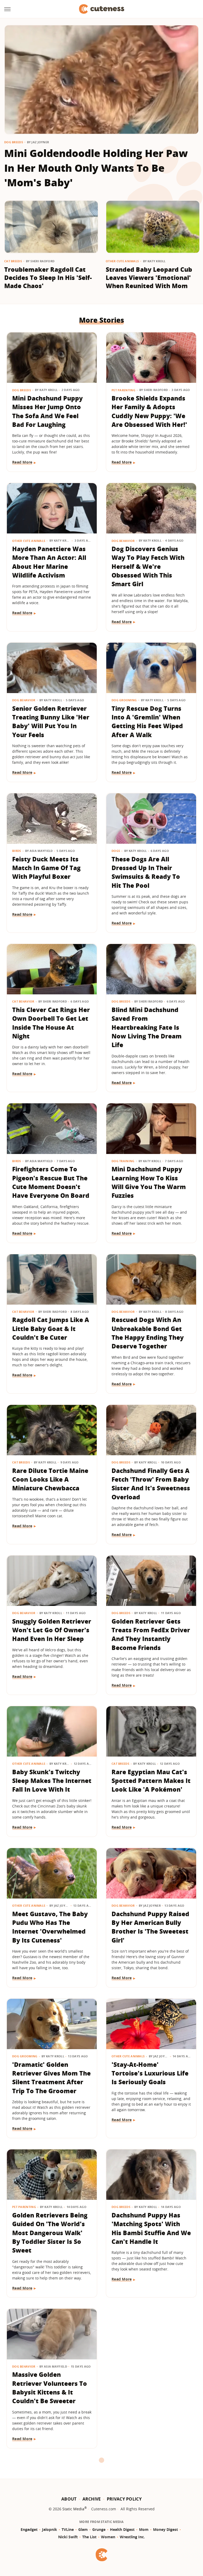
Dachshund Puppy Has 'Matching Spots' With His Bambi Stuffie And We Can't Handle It (151, 2228)
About (69, 2499)
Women (108, 2537)
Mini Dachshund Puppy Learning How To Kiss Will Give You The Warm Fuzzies (149, 1182)
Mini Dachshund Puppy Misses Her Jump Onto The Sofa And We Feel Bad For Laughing (47, 411)
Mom (144, 2529)
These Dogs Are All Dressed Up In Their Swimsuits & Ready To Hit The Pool (146, 872)
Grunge (99, 2529)
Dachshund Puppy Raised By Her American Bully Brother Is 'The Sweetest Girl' (150, 1927)
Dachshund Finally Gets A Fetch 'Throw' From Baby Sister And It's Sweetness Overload (151, 1484)
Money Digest (165, 2529)
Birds (17, 851)
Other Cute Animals (122, 261)
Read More (22, 462)
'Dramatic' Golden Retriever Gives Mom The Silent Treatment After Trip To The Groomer (51, 2078)
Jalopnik (50, 2529)
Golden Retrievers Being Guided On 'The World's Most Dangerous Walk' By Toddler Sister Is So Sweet (50, 2233)
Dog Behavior (123, 541)
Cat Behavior (23, 1001)
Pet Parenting (123, 390)
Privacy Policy (124, 2499)
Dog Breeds (14, 142)
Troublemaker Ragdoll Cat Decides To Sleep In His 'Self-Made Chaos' (48, 278)
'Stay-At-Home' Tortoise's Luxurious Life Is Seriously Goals (150, 2073)
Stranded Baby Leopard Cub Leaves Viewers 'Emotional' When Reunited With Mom (149, 278)
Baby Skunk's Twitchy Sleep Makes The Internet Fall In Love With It (52, 1781)
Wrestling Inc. (132, 2537)
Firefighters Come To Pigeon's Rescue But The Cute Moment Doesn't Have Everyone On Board (51, 1182)
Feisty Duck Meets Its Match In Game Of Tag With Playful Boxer (46, 868)
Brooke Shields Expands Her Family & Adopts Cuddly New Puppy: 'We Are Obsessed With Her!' (149, 411)
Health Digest (122, 2529)
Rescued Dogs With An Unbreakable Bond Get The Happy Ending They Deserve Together (148, 1333)
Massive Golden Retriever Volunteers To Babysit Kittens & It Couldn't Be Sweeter (50, 2388)
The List (89, 2537)
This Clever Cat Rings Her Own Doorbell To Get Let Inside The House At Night (51, 1023)
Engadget (29, 2529)
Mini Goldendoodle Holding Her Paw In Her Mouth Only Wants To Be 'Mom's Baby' (96, 168)
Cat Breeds (13, 261)
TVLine (68, 2529)
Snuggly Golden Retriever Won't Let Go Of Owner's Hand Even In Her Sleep (52, 1630)
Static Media (73, 2509)
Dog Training (123, 1161)
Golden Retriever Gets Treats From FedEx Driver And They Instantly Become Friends (151, 1634)
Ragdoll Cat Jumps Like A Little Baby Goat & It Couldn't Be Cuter (51, 1328)
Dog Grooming (124, 700)
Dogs (116, 851)
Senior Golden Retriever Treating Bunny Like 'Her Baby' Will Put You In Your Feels (51, 722)
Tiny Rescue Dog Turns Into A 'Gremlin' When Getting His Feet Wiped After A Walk (147, 722)
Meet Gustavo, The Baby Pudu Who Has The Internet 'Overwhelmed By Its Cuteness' (50, 1927)
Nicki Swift (68, 2537)
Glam (83, 2529)
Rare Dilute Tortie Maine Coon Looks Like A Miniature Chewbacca (50, 1479)
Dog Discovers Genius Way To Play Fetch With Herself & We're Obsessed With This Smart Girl (148, 566)
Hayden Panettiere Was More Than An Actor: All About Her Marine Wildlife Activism (49, 562)
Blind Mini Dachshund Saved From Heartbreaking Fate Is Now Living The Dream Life (147, 1027)
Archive (92, 2499)
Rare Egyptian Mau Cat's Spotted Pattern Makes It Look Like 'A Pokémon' (151, 1781)
